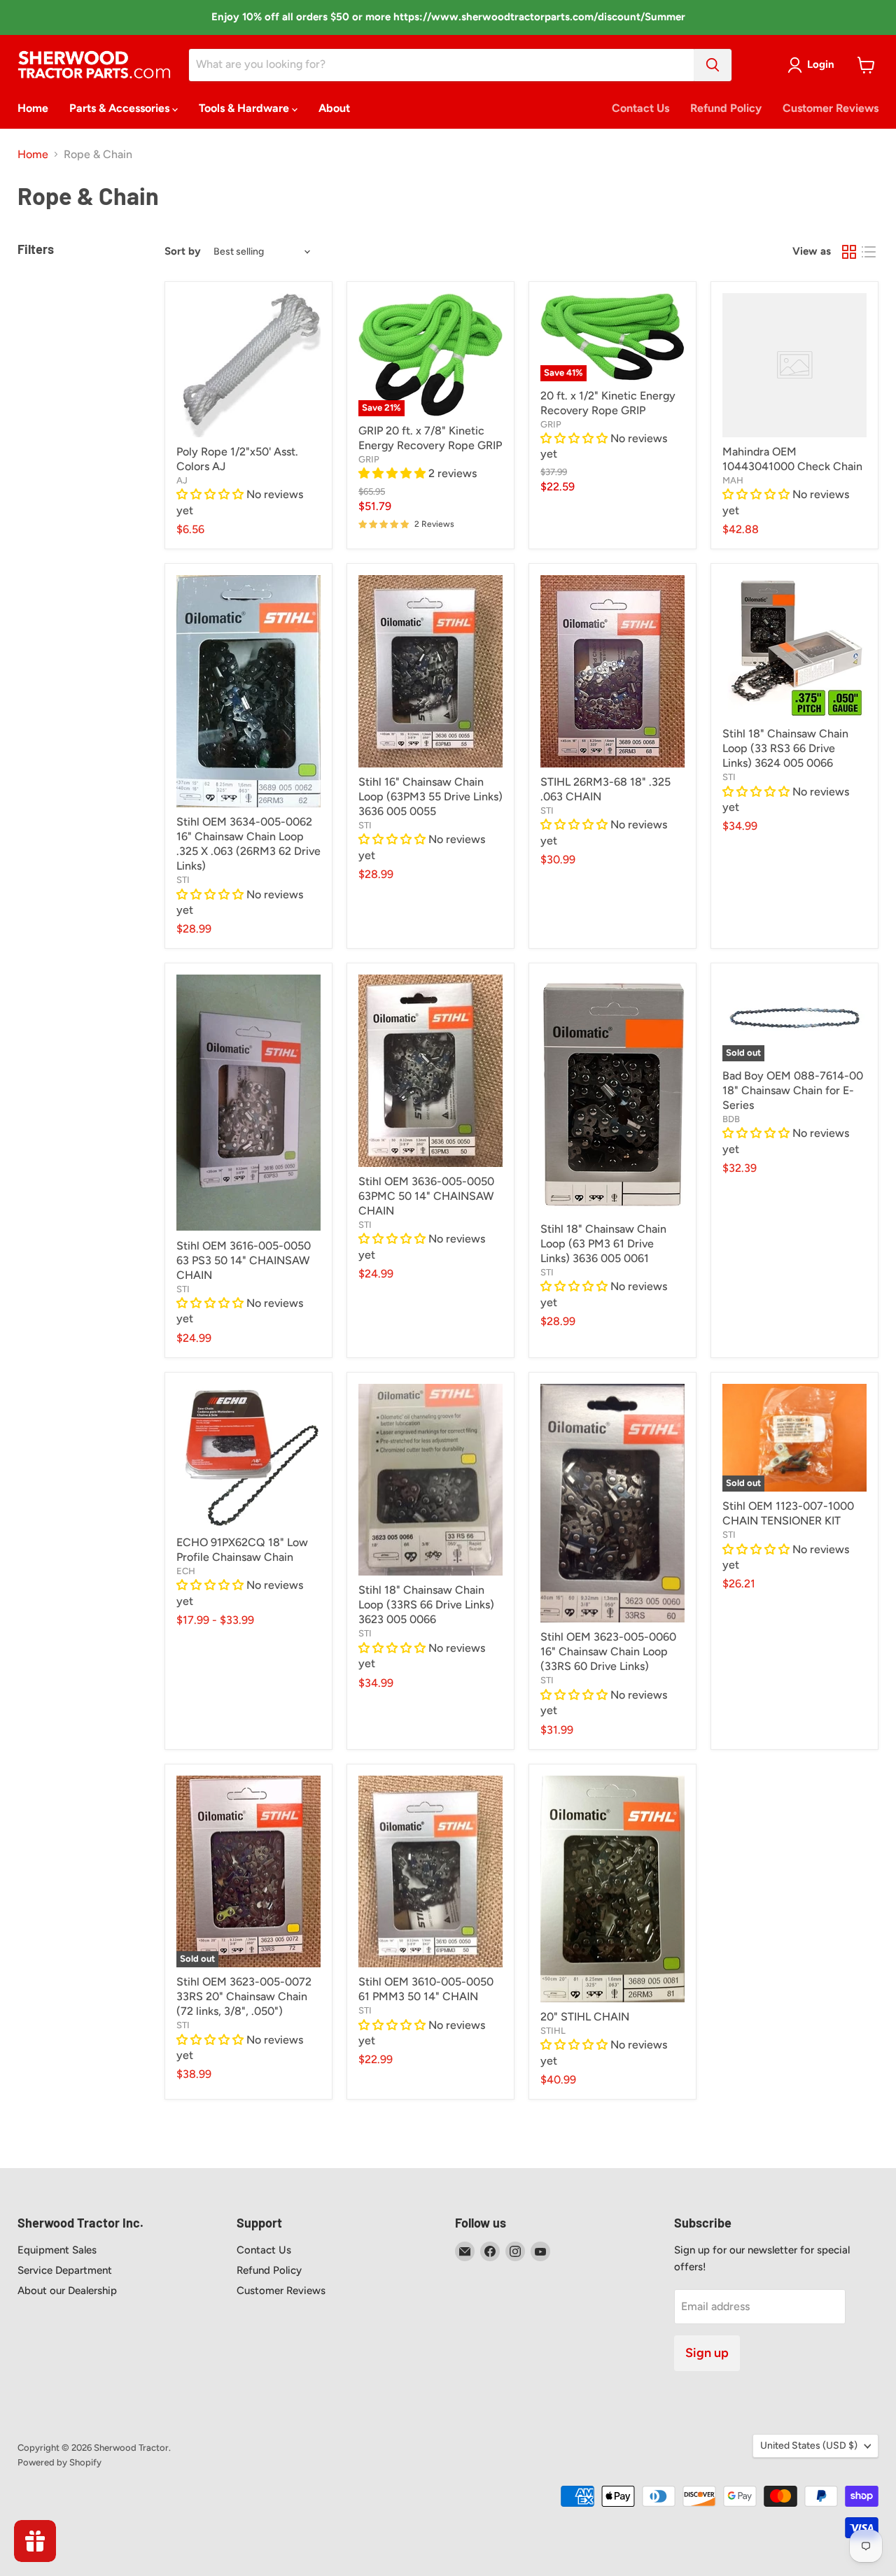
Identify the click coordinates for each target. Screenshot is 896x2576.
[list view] (869, 252)
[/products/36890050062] (248, 691)
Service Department (65, 2270)
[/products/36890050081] (612, 1889)
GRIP (369, 459)
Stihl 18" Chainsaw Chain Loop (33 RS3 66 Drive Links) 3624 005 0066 (785, 748)
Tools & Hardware (245, 108)
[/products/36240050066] (794, 647)
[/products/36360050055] (430, 671)
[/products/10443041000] (794, 365)
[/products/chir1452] (248, 365)
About (334, 108)
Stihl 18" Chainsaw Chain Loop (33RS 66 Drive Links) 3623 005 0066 (426, 1605)
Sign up (707, 2353)
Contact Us (640, 108)
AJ (182, 480)
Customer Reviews (831, 108)
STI (183, 880)
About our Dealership (67, 2291)
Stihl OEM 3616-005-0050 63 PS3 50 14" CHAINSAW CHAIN (244, 1260)
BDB (731, 1119)
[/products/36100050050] (430, 1872)
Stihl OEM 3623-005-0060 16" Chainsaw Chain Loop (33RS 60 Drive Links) (608, 1651)
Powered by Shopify (59, 2462)
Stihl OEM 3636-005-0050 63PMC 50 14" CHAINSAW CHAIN (426, 1196)
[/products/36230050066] (430, 1480)
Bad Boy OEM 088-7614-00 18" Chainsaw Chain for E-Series (793, 1090)
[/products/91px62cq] (248, 1456)
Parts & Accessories (121, 108)
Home (33, 108)
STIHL (553, 2031)
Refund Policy (726, 108)
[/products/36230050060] (612, 1503)
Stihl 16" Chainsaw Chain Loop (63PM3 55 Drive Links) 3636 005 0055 (430, 797)
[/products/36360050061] (612, 1095)
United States (809, 2446)
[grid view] (849, 252)
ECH (186, 1571)
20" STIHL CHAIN (585, 2017)
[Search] (713, 65)
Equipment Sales (57, 2250)
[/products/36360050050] (430, 1071)
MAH (733, 480)
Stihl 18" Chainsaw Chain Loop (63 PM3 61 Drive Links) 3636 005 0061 (603, 1244)
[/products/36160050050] (248, 1103)
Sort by (183, 252)
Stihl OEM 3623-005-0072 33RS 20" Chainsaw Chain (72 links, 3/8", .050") (244, 1996)
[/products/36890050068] (612, 671)
